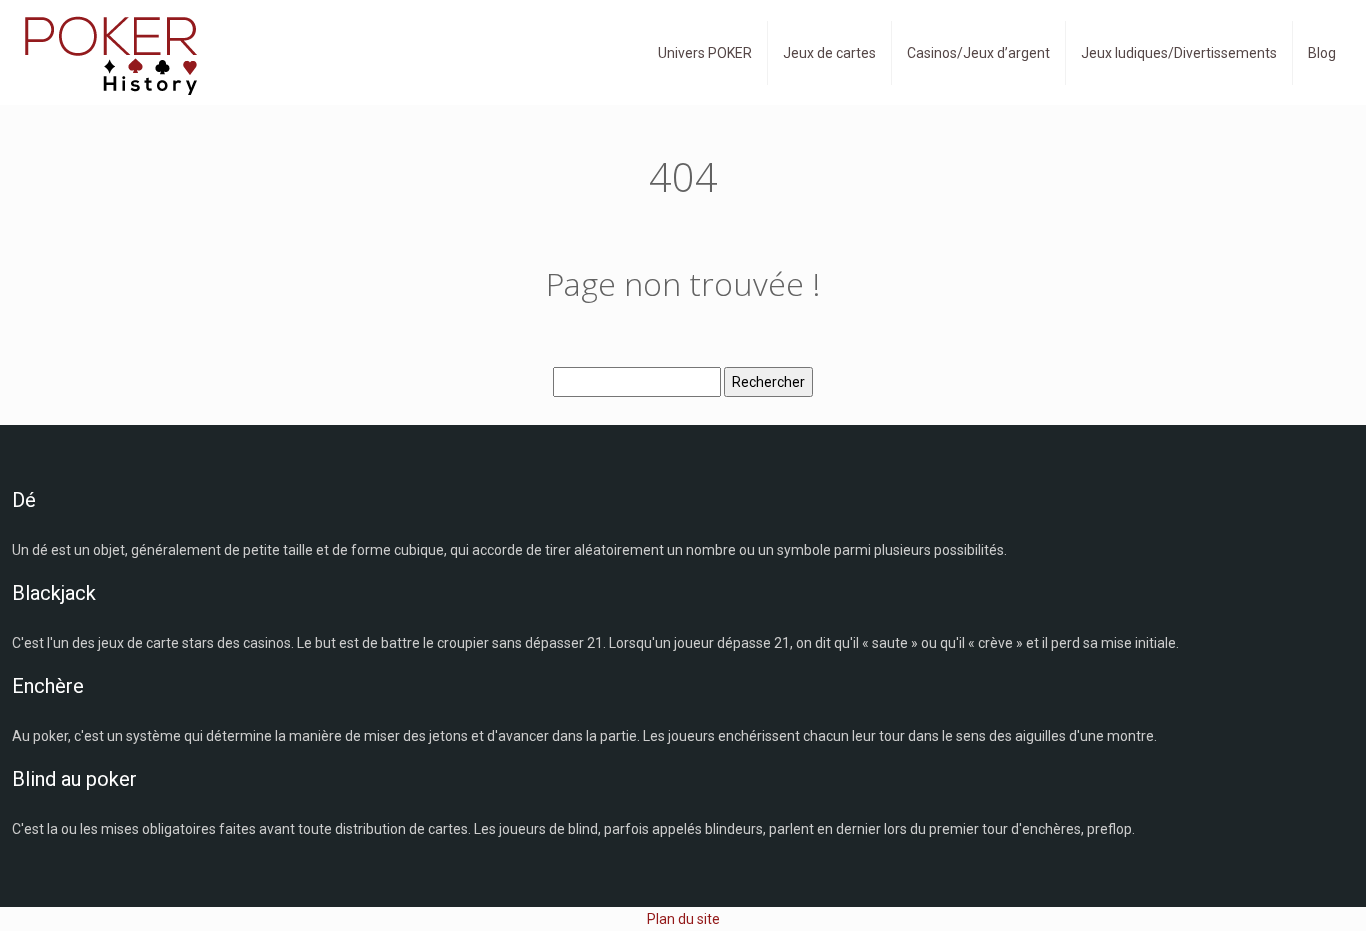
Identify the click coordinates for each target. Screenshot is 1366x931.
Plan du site (683, 919)
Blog (1322, 53)
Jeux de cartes (829, 53)
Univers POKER (705, 53)
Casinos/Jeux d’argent (978, 53)
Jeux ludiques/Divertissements (1179, 53)
